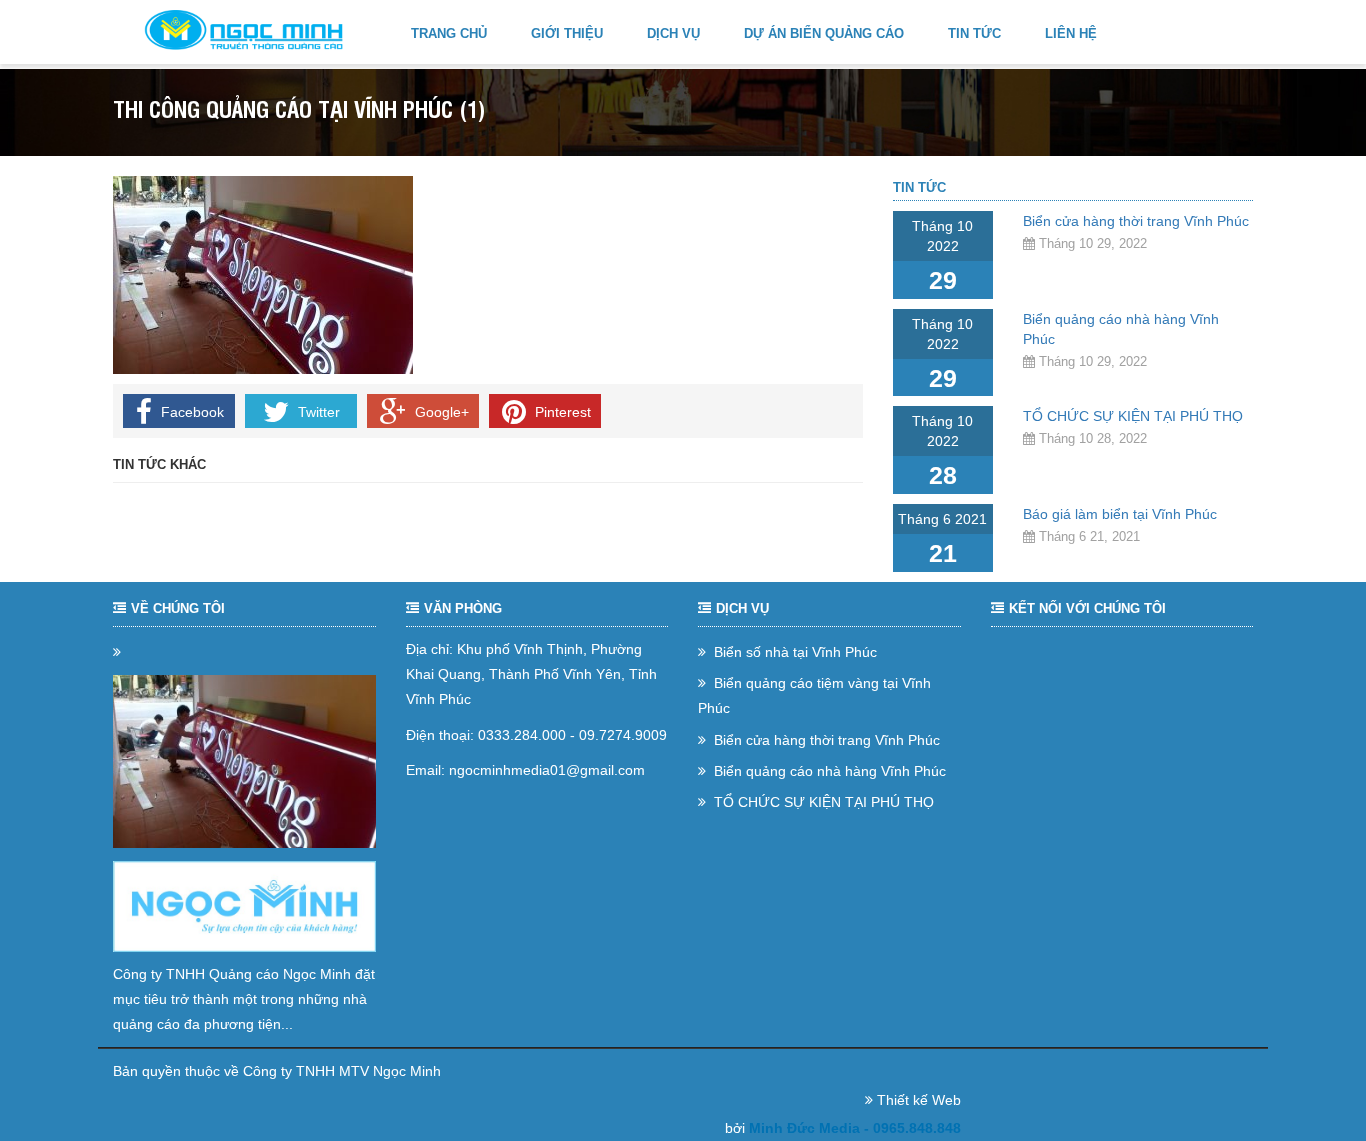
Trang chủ (449, 33)
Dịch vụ (673, 33)
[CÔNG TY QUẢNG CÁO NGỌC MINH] (244, 30)
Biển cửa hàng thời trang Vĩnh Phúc (1136, 221)
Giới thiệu (567, 33)
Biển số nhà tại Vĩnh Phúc (793, 652)
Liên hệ (1071, 33)
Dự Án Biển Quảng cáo (824, 33)
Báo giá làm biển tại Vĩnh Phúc (1120, 514)
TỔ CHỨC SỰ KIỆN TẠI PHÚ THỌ (1133, 416)
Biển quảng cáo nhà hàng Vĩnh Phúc (828, 771)
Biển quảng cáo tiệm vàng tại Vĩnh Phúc (814, 695)
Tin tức (974, 33)
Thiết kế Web (919, 1100)
